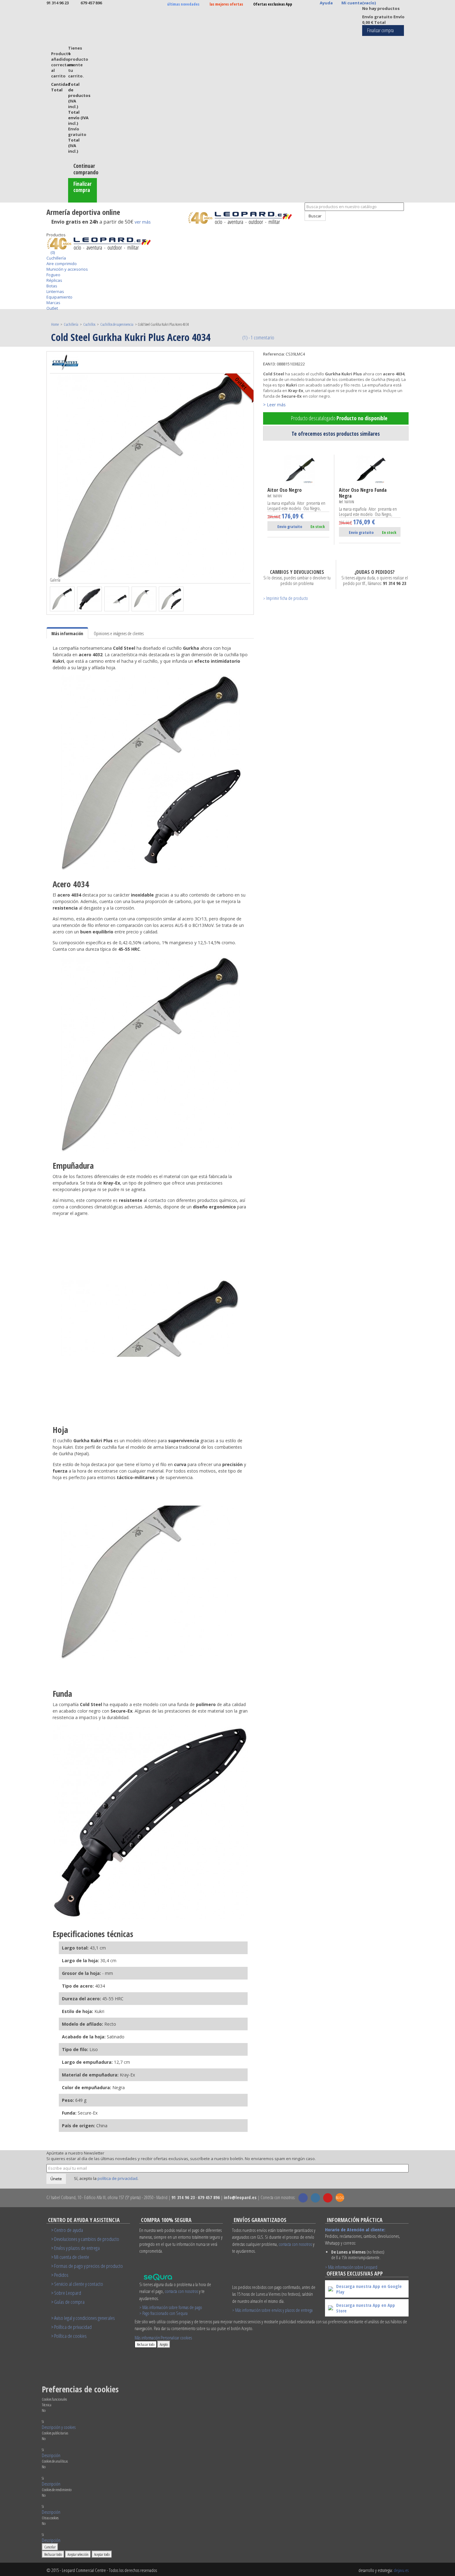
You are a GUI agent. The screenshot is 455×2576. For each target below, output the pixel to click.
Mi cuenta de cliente (72, 2257)
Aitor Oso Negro (285, 493)
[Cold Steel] (65, 362)
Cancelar (50, 2547)
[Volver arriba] (301, 224)
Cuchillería (56, 258)
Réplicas (54, 280)
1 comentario (262, 337)
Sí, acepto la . (106, 2178)
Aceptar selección (78, 2554)
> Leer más (274, 405)
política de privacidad (117, 2178)
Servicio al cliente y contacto (79, 2284)
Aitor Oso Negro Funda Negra (363, 496)
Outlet (52, 308)
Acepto (164, 2344)
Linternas (55, 291)
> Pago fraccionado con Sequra (163, 2313)
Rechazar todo (146, 2344)
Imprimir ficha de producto (287, 598)
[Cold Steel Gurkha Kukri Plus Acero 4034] (62, 599)
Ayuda (326, 3)
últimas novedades (183, 4)
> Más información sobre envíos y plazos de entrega (272, 2310)
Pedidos (61, 2275)
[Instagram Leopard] (315, 2198)
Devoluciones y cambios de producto (87, 2239)
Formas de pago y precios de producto (89, 2266)
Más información (67, 633)
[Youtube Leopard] (328, 2198)
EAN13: (269, 364)
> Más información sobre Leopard (351, 2267)
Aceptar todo (102, 2554)
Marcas (53, 303)
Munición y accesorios (67, 269)
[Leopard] (244, 218)
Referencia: (274, 354)
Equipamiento (59, 297)
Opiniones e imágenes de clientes (119, 633)
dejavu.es (401, 2570)
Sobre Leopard (68, 2293)
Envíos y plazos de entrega (77, 2248)
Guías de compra (69, 2302)
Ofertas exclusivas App (273, 4)
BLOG (340, 2198)
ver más (143, 222)
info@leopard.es (240, 2197)
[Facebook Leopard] (303, 2198)
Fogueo (53, 275)
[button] (59, 2427)
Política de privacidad (73, 2327)
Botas (52, 286)
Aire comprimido (62, 264)
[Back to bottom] (48, 229)
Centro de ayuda (69, 2230)
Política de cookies (70, 2336)
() (52, 252)
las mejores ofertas (226, 4)
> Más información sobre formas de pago (171, 2307)
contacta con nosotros (181, 2291)
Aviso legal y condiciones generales (84, 2318)
